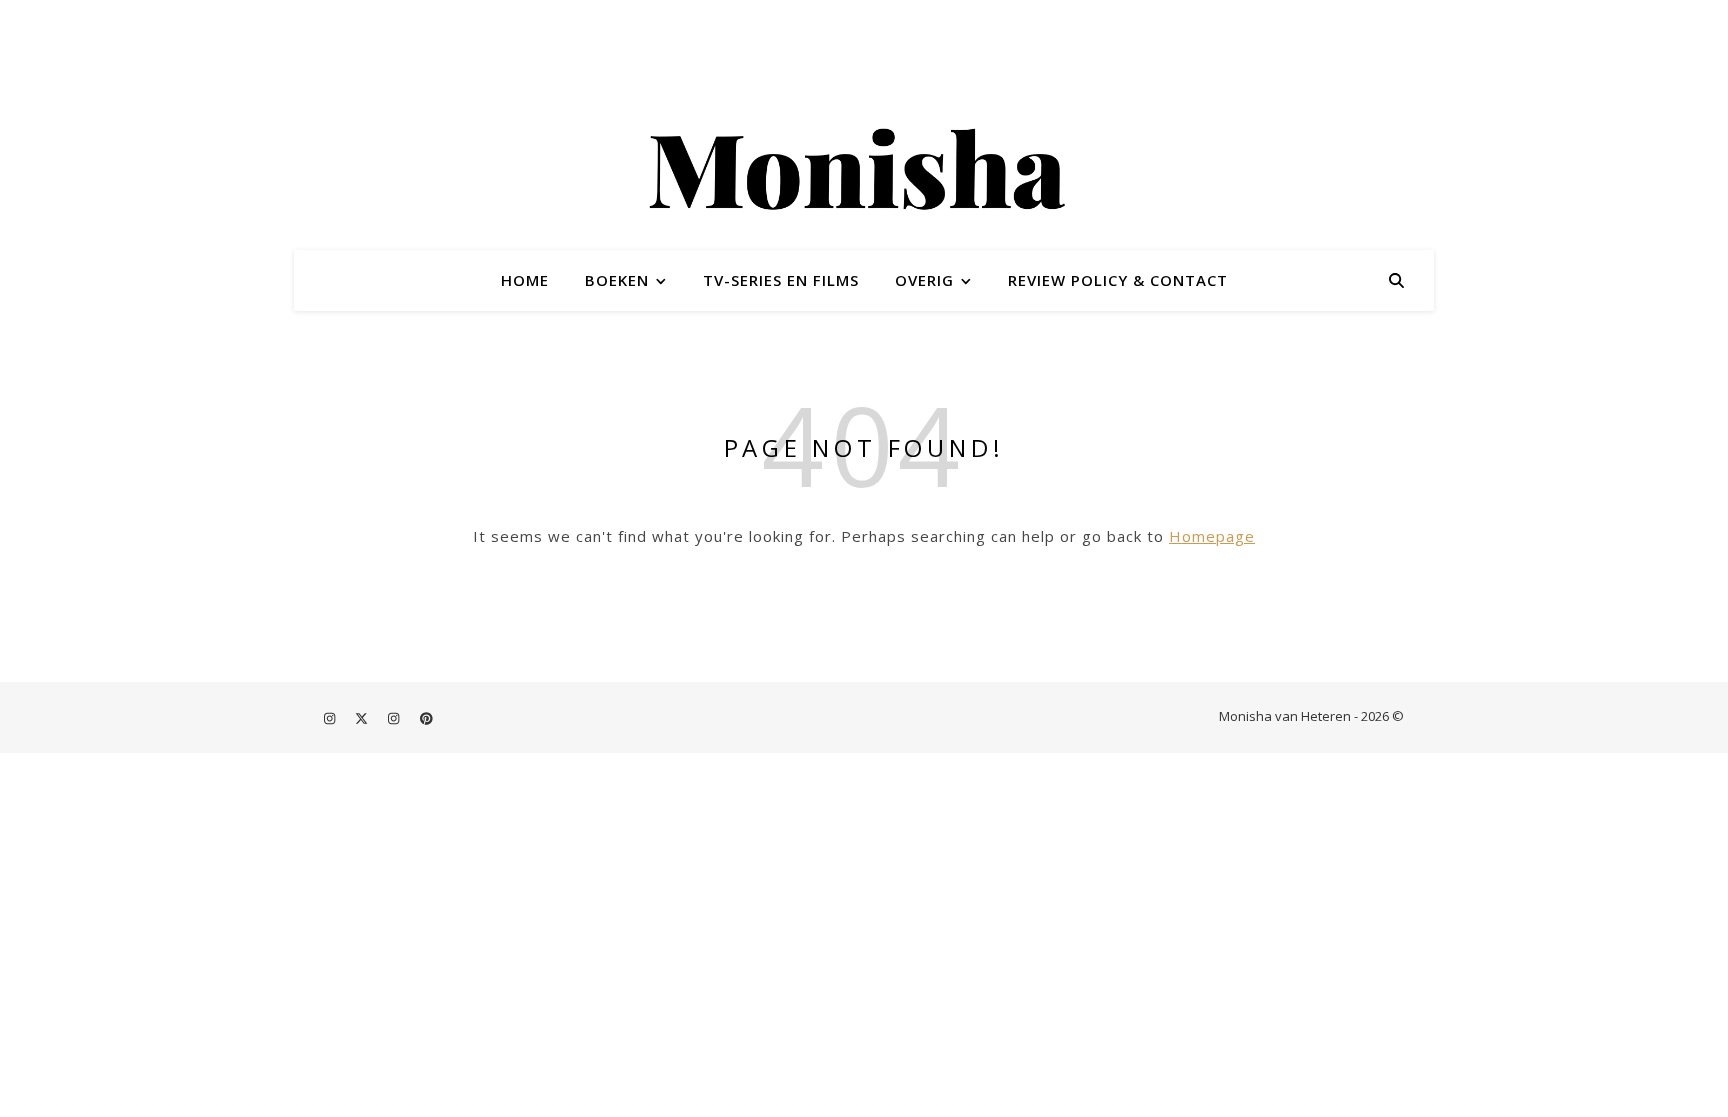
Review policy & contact (1118, 280)
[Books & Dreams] (864, 173)
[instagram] (331, 718)
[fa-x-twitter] (363, 718)
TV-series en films (781, 280)
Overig (924, 280)
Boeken (617, 280)
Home (525, 280)
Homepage (1212, 536)
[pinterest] (426, 718)
